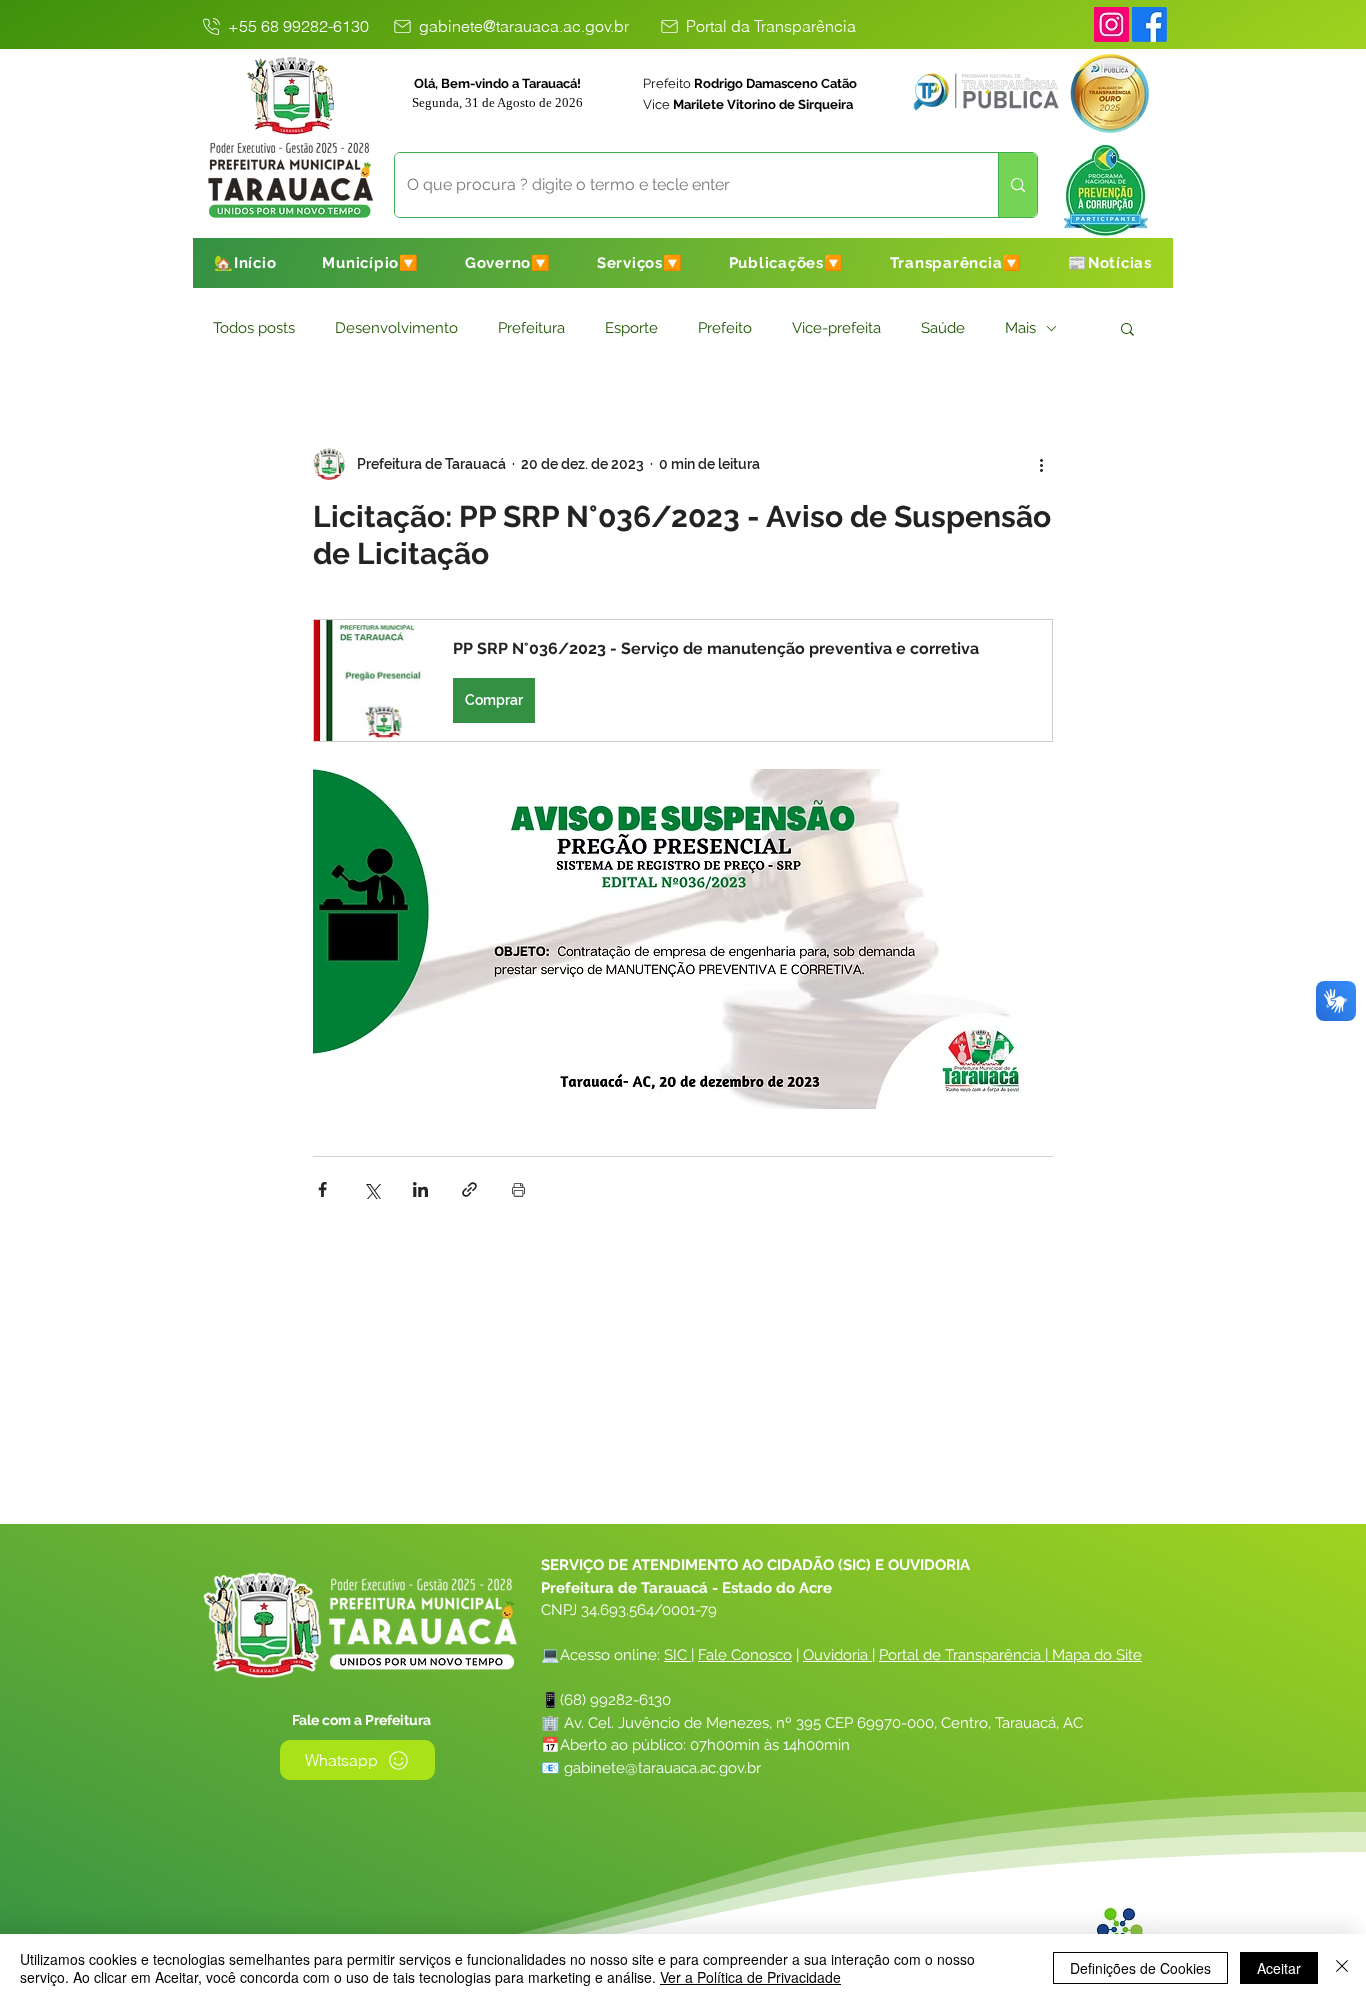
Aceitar (1279, 1968)
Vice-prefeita (836, 328)
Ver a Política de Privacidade (750, 1977)
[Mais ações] (1041, 464)
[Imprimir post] (518, 1189)
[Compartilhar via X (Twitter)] (371, 1189)
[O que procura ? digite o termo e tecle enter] (1017, 185)
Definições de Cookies (1140, 1968)
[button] (370, 263)
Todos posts (254, 328)
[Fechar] (1342, 1968)
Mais (1020, 328)
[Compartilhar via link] (469, 1189)
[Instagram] (1111, 24)
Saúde (943, 328)
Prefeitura (531, 328)
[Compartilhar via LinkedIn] (420, 1189)
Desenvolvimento (396, 328)
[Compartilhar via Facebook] (322, 1189)
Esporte (631, 328)
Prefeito (725, 328)
